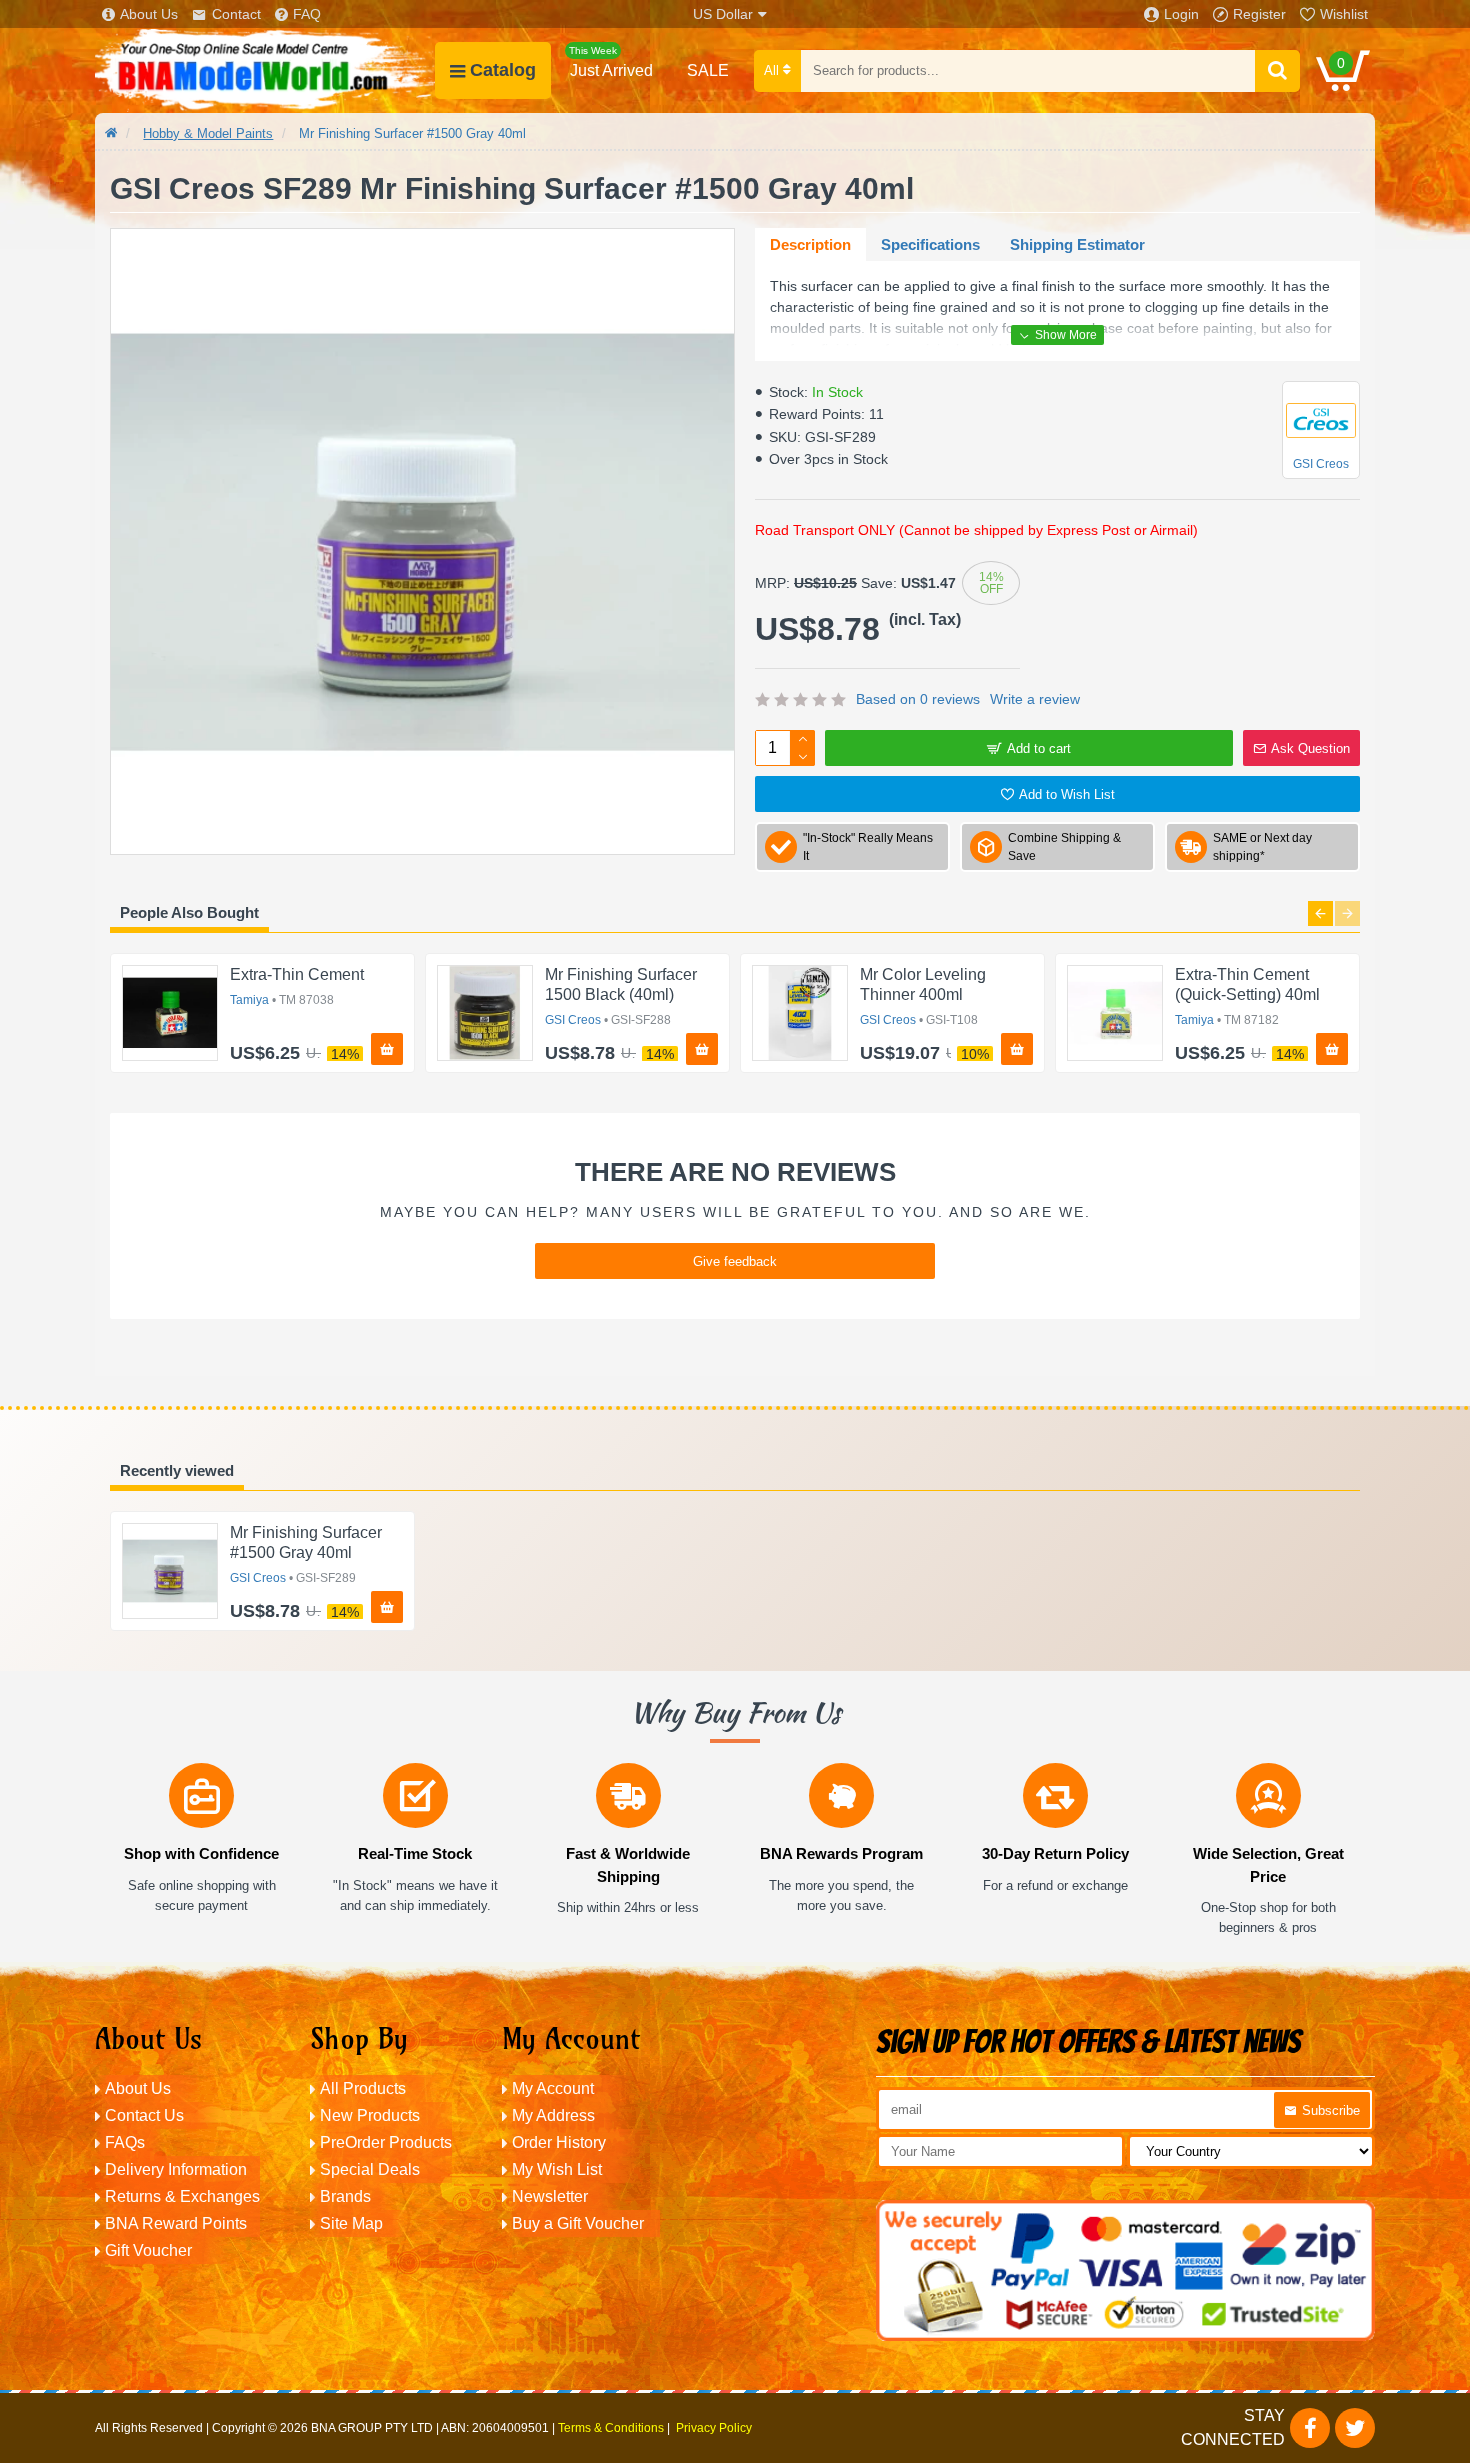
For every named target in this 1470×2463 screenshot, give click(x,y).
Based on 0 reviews (918, 699)
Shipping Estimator (1077, 244)
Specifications (930, 244)
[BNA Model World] (265, 70)
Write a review (1035, 699)
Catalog (503, 70)
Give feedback (735, 1261)
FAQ (307, 14)
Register (1259, 14)
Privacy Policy (714, 2428)
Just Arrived (611, 62)
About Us (149, 14)
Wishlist (1344, 14)
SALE (708, 70)
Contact (236, 14)
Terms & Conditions (611, 2428)
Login (1181, 14)
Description (810, 244)
